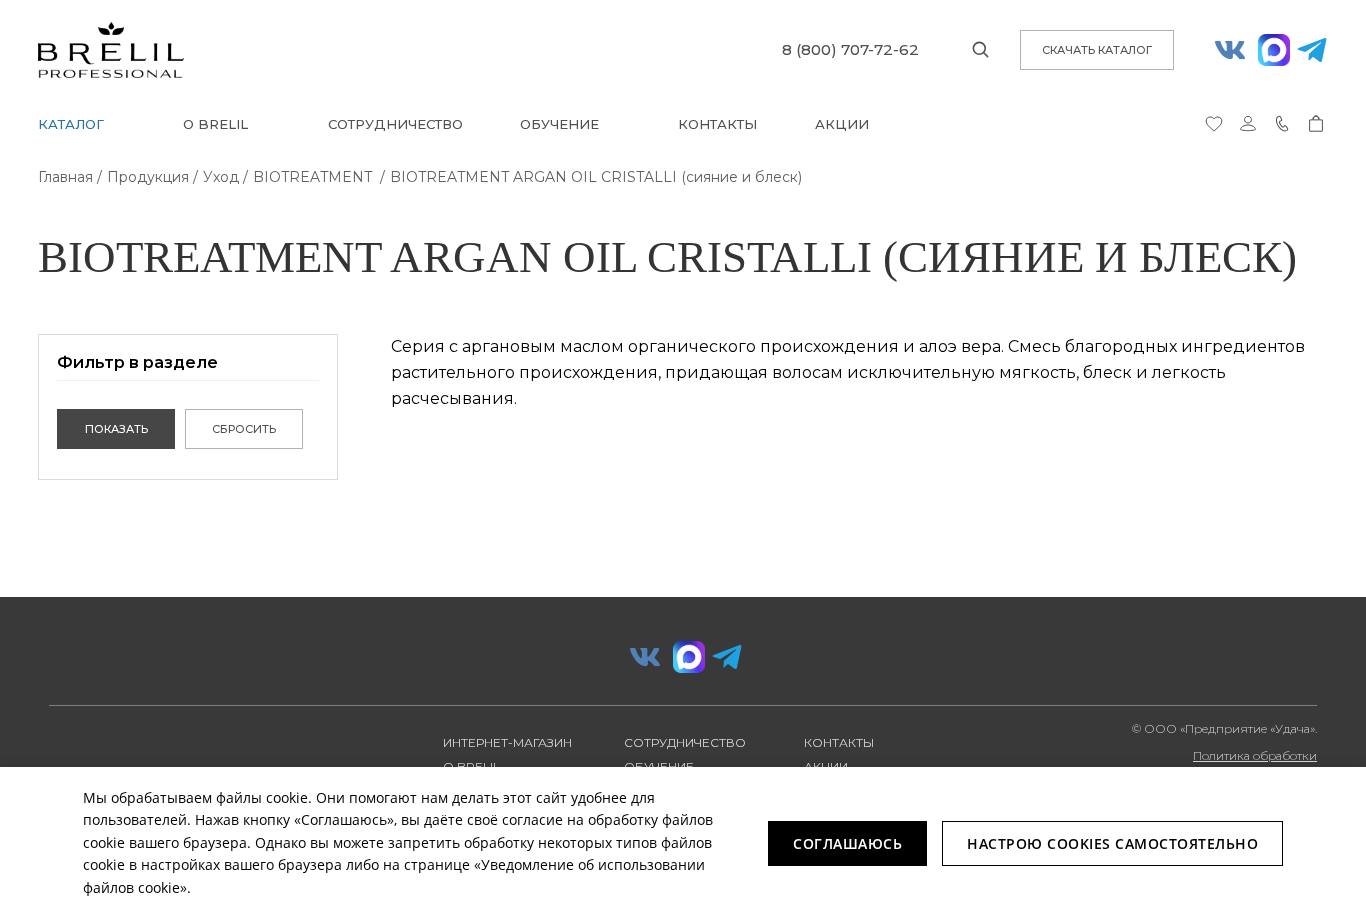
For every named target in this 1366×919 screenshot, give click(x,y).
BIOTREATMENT (314, 177)
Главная (65, 177)
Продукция (148, 177)
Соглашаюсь (847, 843)
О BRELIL (215, 124)
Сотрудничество (395, 124)
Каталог (71, 124)
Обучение (559, 124)
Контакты (717, 124)
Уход (221, 177)
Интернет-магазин (507, 742)
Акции (842, 124)
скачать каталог (1097, 50)
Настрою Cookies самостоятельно (1112, 843)
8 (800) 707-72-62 (850, 49)
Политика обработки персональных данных (1250, 763)
